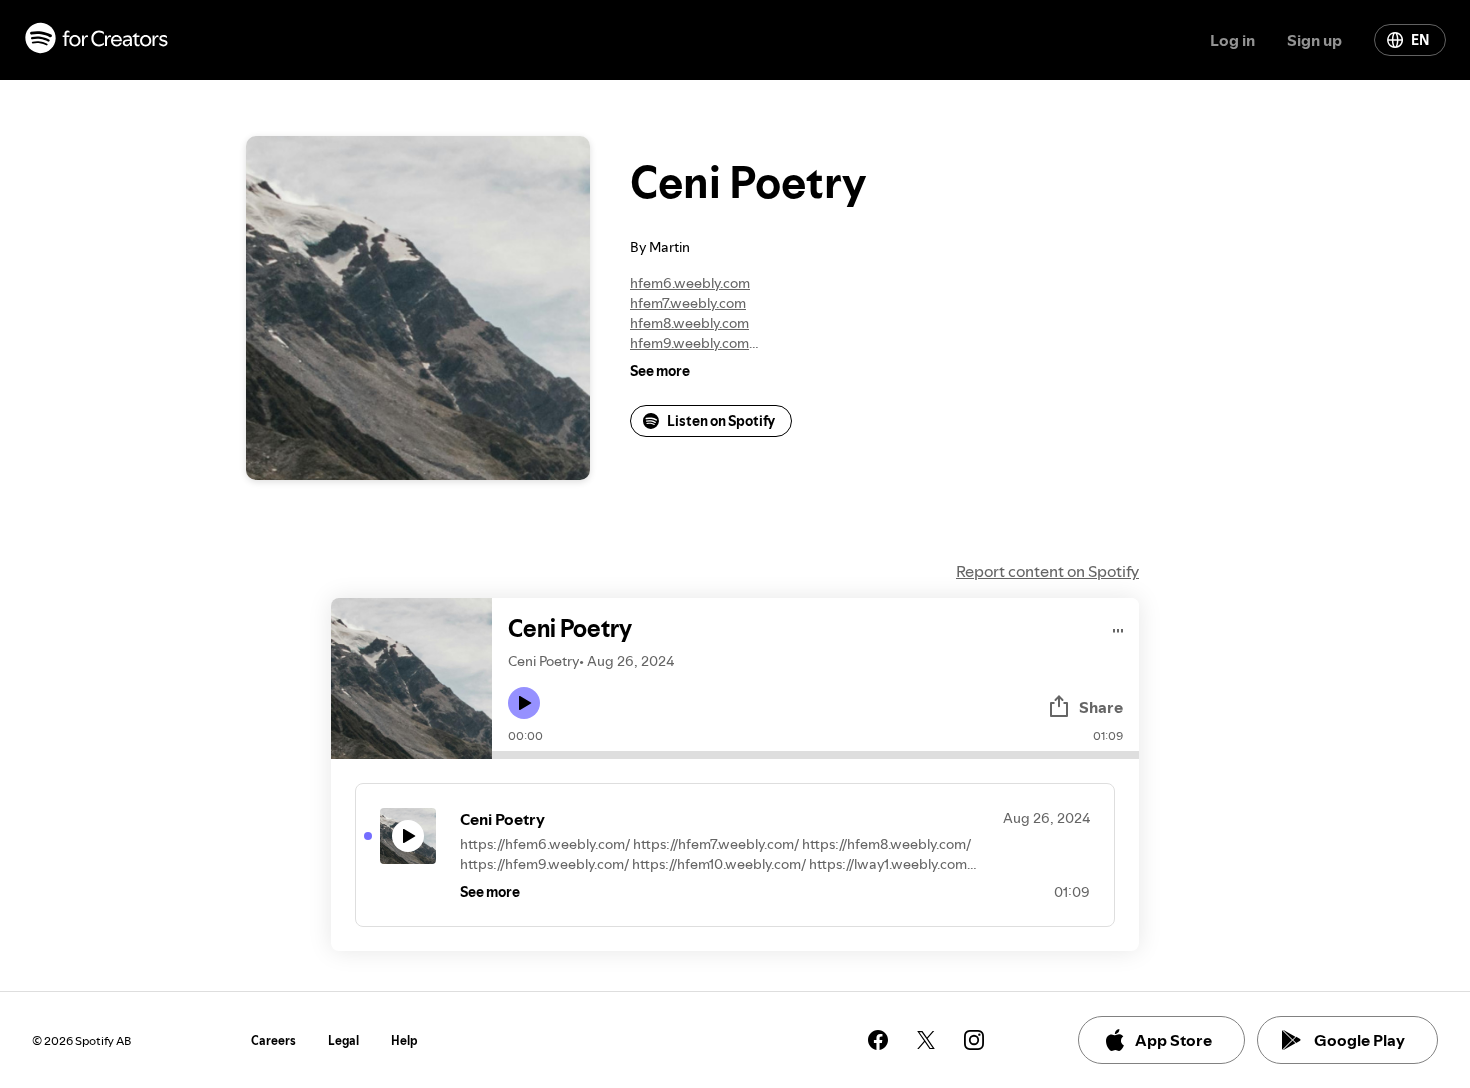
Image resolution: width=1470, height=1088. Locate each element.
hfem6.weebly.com (690, 283)
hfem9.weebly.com (689, 343)
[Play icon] (524, 703)
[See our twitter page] (926, 1040)
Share (1101, 707)
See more (660, 371)
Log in (1232, 40)
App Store (1173, 1040)
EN (1420, 40)
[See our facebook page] (878, 1040)
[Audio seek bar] (815, 755)
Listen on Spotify (721, 421)
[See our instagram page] (974, 1040)
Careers (273, 1040)
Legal (343, 1040)
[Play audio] (1118, 627)
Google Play (1359, 1040)
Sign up (1314, 40)
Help (404, 1040)
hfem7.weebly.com (688, 303)
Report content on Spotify (1047, 571)
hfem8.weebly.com (689, 323)
